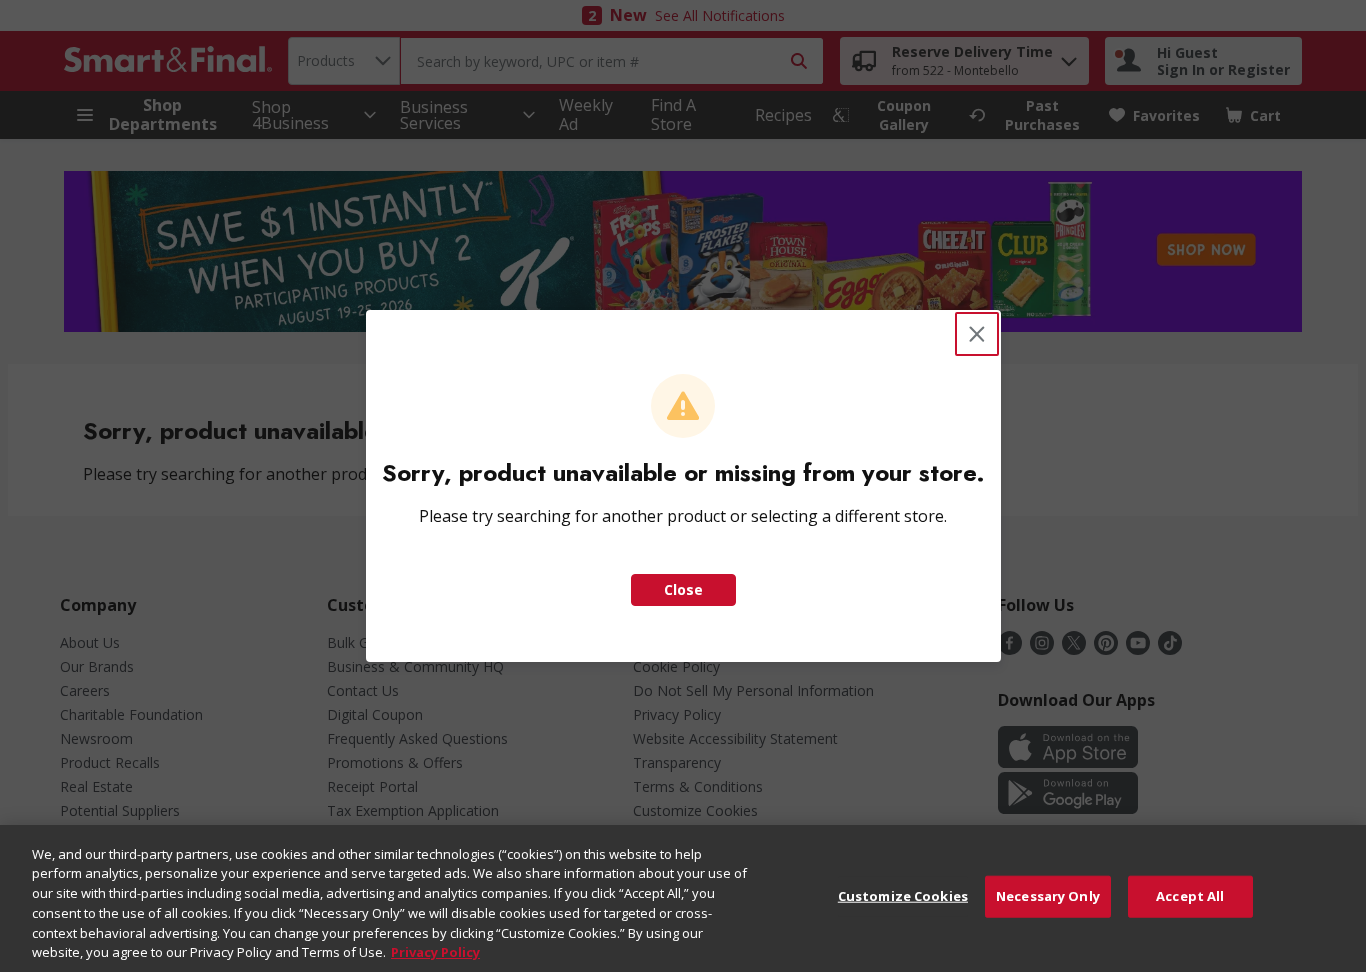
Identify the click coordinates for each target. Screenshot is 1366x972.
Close (683, 589)
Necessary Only (1048, 896)
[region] (683, 898)
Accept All (1190, 896)
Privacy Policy (435, 951)
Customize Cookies (903, 896)
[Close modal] (977, 334)
